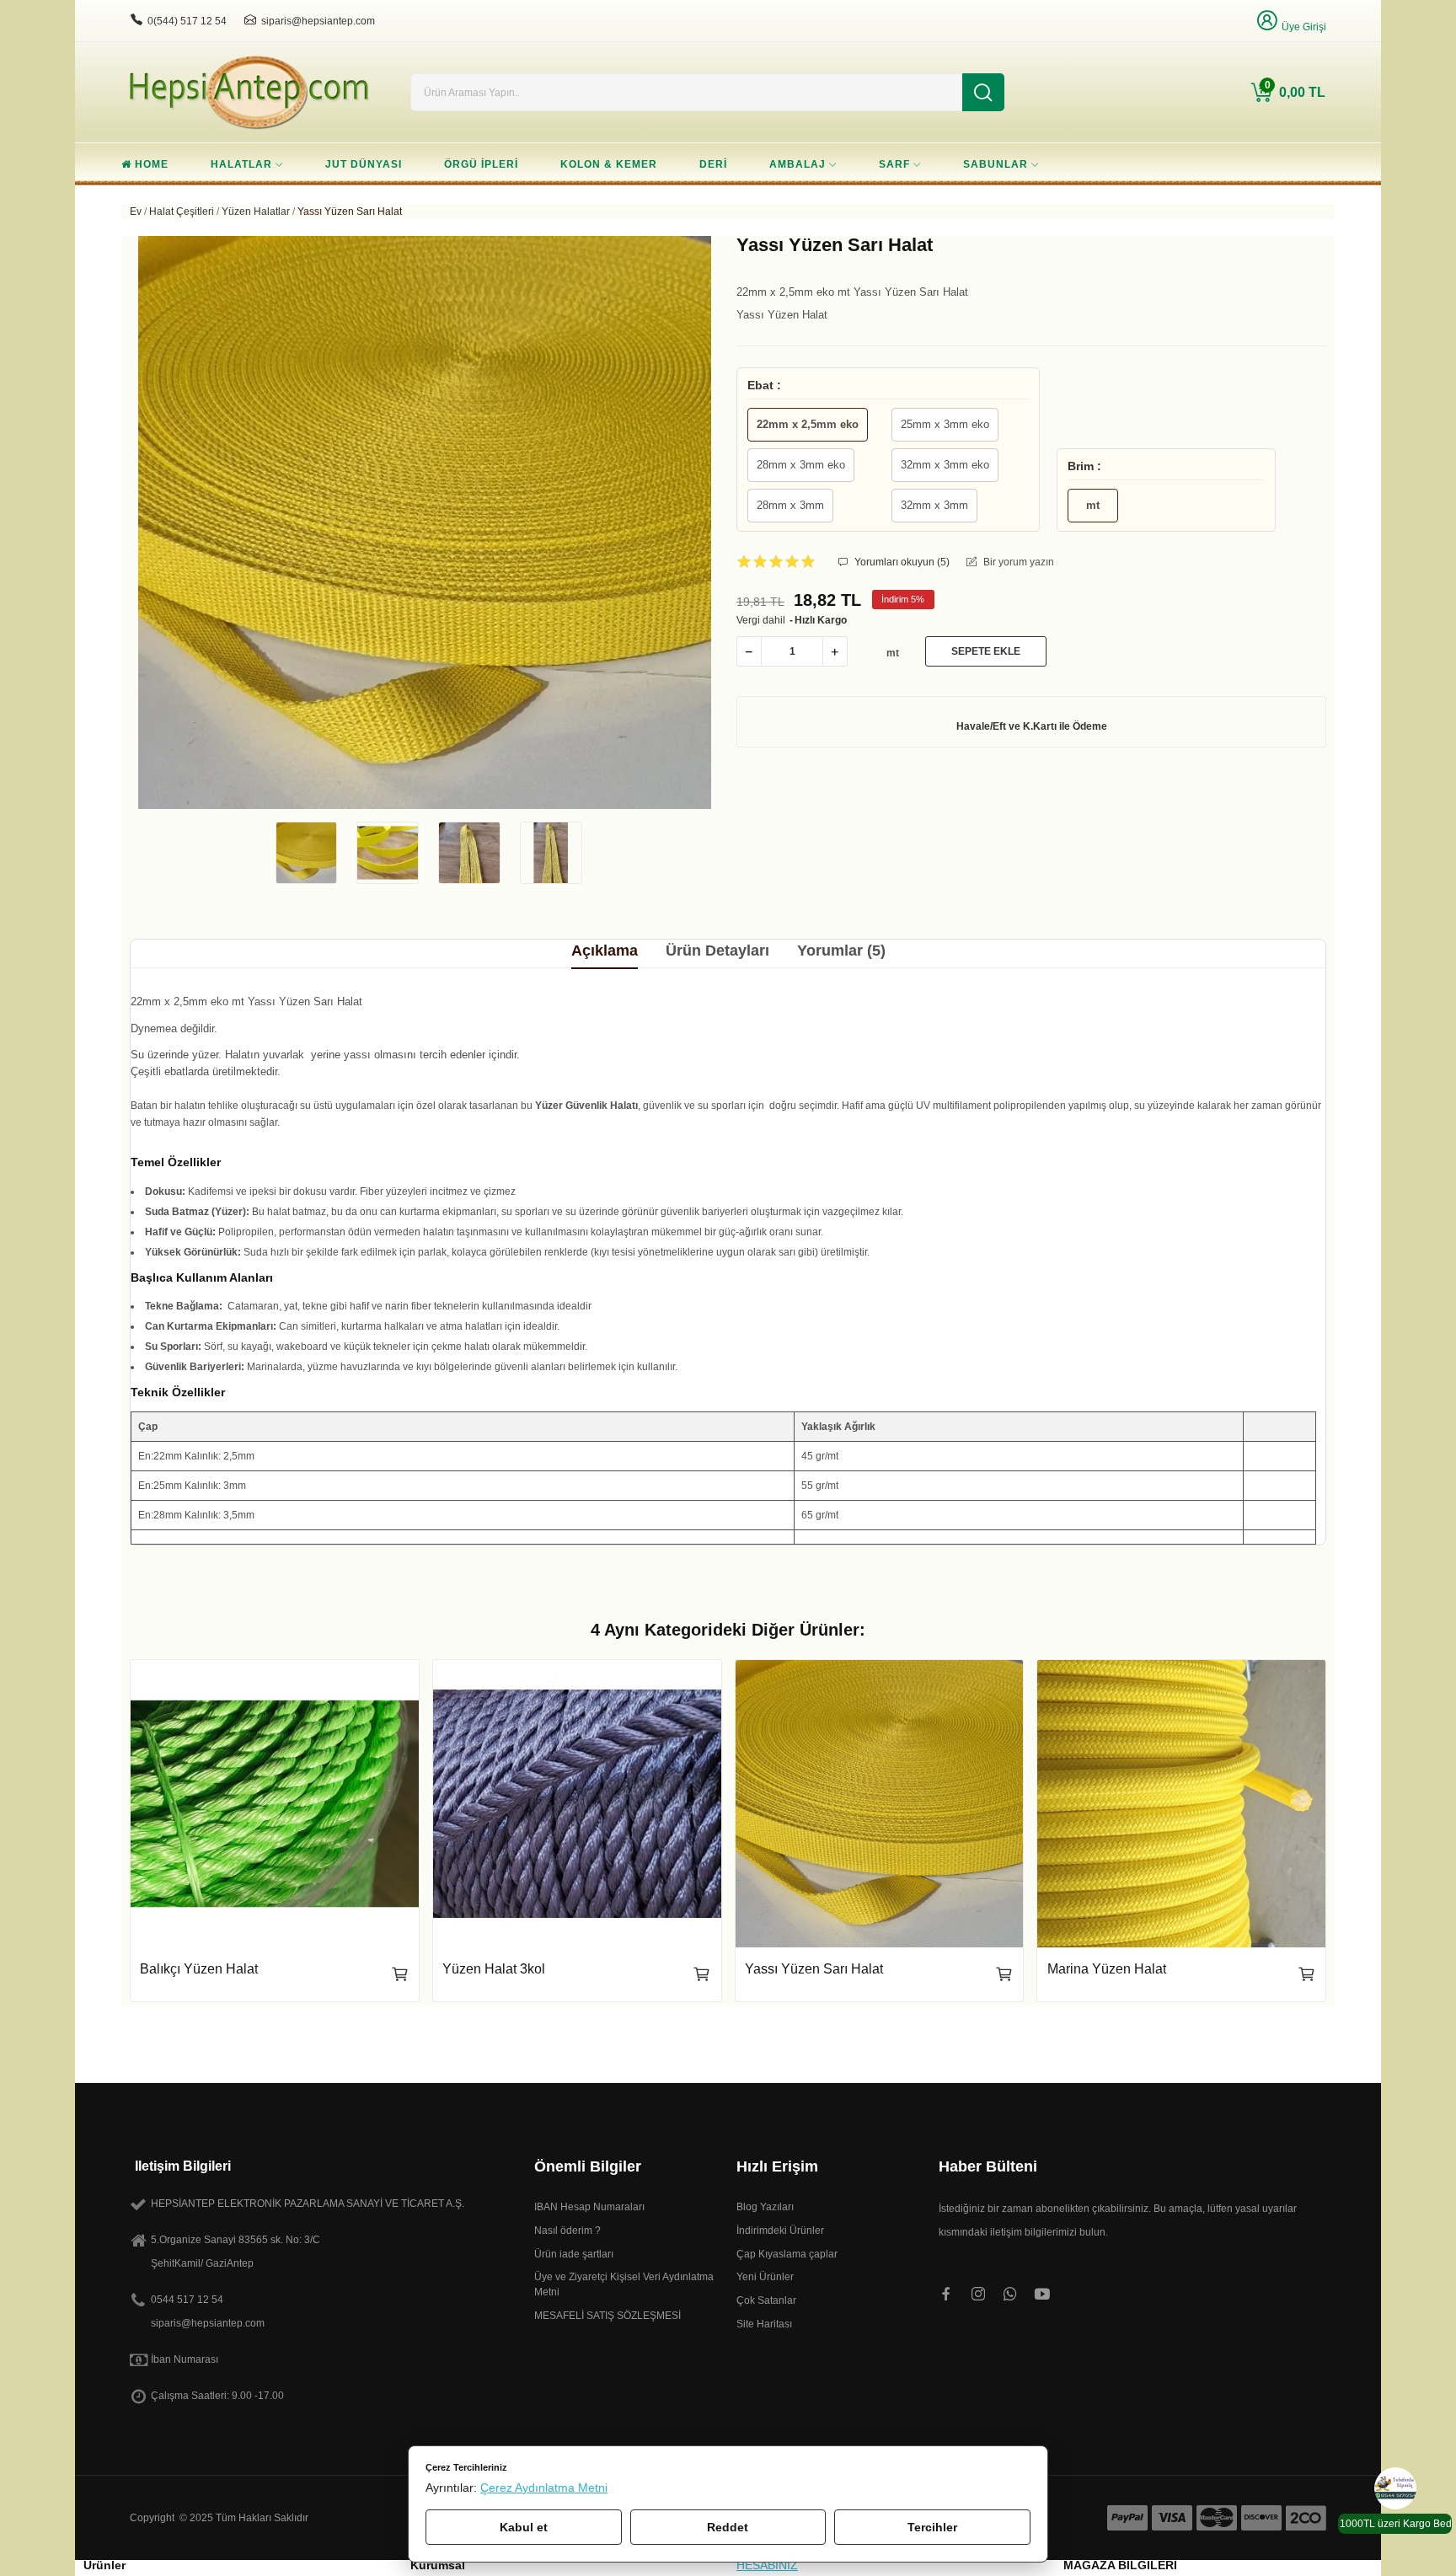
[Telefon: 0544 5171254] (136, 20)
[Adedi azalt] (749, 651)
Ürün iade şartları (574, 2254)
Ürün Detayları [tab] (717, 951)
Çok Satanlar (766, 2300)
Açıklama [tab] (605, 951)
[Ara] (983, 92)
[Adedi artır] (835, 651)
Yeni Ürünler (765, 2277)
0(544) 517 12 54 (187, 21)
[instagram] (978, 2295)
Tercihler (932, 2527)
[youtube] (1042, 2295)
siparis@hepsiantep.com (318, 21)
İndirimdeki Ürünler (780, 2231)
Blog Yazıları (765, 2207)
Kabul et (524, 2527)
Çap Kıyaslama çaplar (787, 2254)
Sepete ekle (986, 651)
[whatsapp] (1010, 2295)
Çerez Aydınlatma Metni (544, 2488)
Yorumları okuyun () (901, 562)
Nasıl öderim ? (567, 2231)
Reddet (728, 2527)
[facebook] (946, 2295)
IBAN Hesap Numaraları (589, 2207)
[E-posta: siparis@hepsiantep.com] (250, 20)
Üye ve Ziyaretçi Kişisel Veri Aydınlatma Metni (624, 2284)
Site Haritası (764, 2324)
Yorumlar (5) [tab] (841, 951)
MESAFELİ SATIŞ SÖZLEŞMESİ (608, 2316)
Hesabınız (767, 2565)
